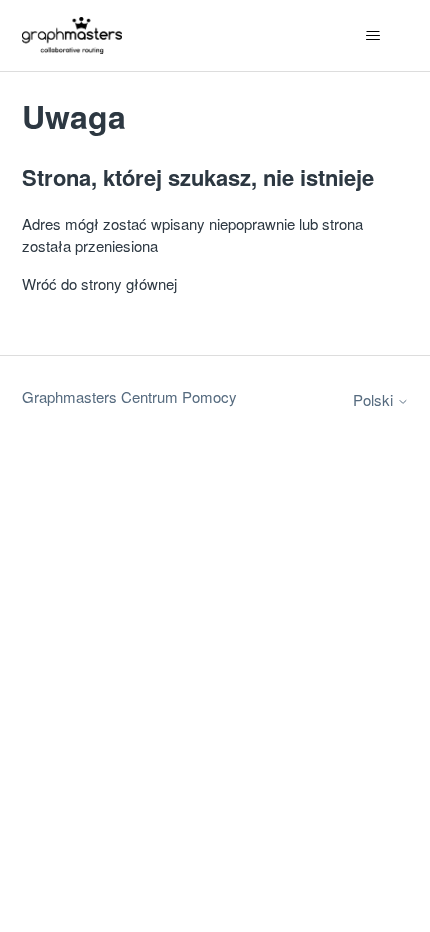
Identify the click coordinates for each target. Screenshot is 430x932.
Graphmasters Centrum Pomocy (129, 396)
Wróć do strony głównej (99, 283)
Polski (375, 399)
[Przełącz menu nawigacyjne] (373, 36)
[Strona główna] (72, 35)
